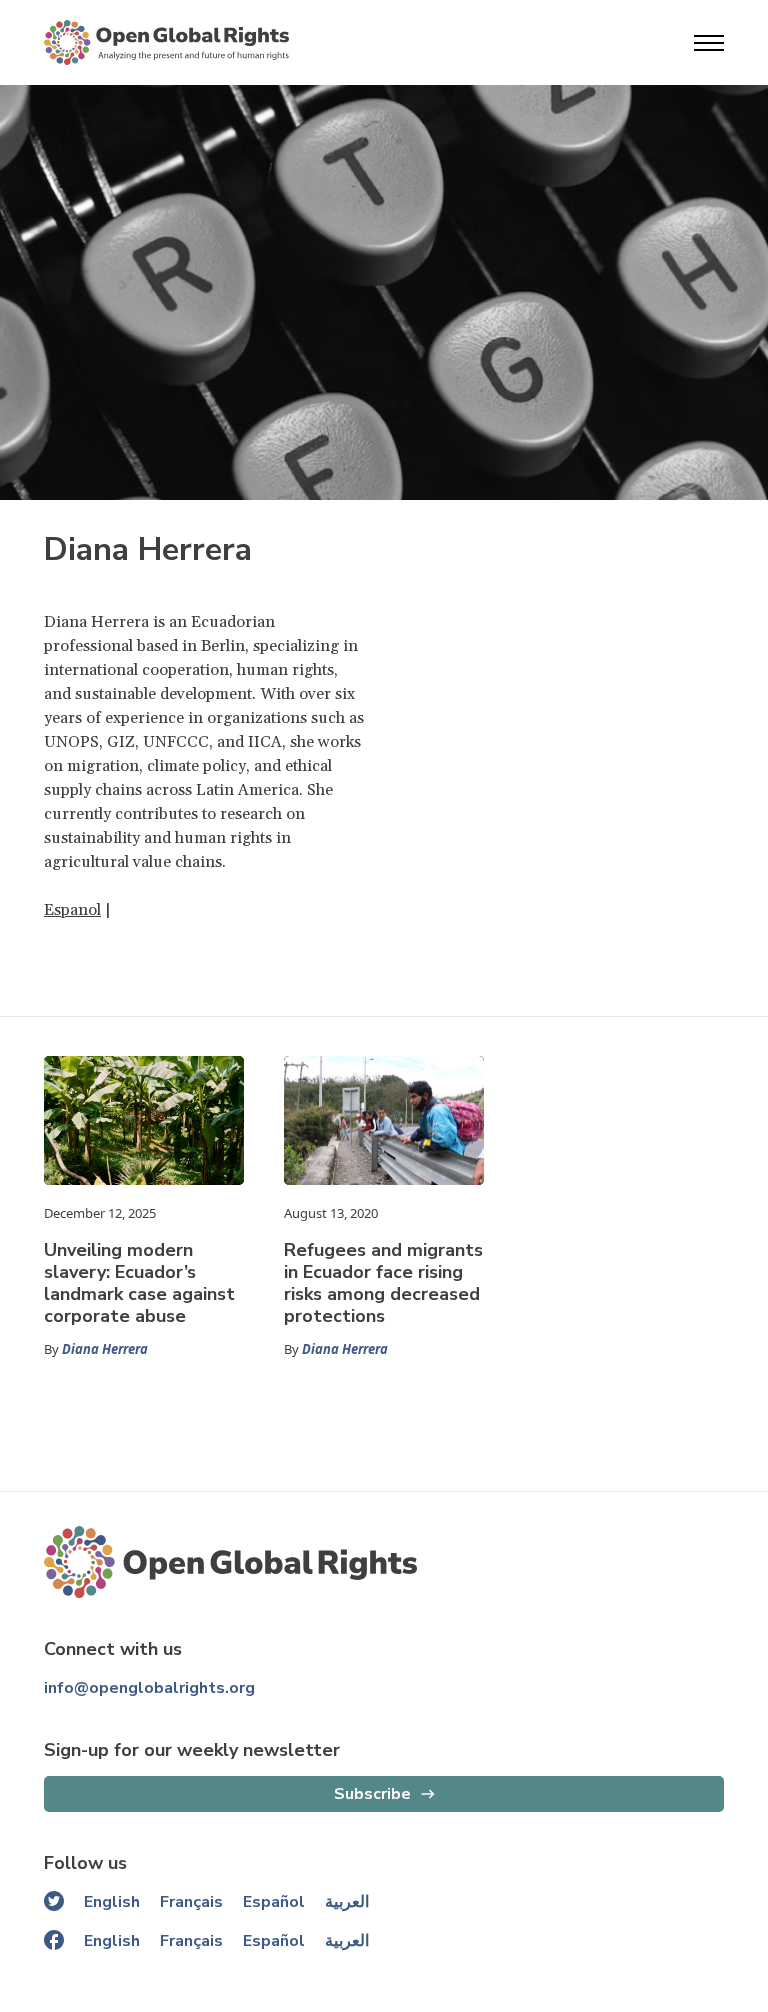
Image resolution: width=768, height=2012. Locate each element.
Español (274, 1902)
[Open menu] (709, 43)
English (112, 1902)
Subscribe (372, 1794)
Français (191, 1902)
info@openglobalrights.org (149, 1688)
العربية (347, 1902)
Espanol (72, 910)
